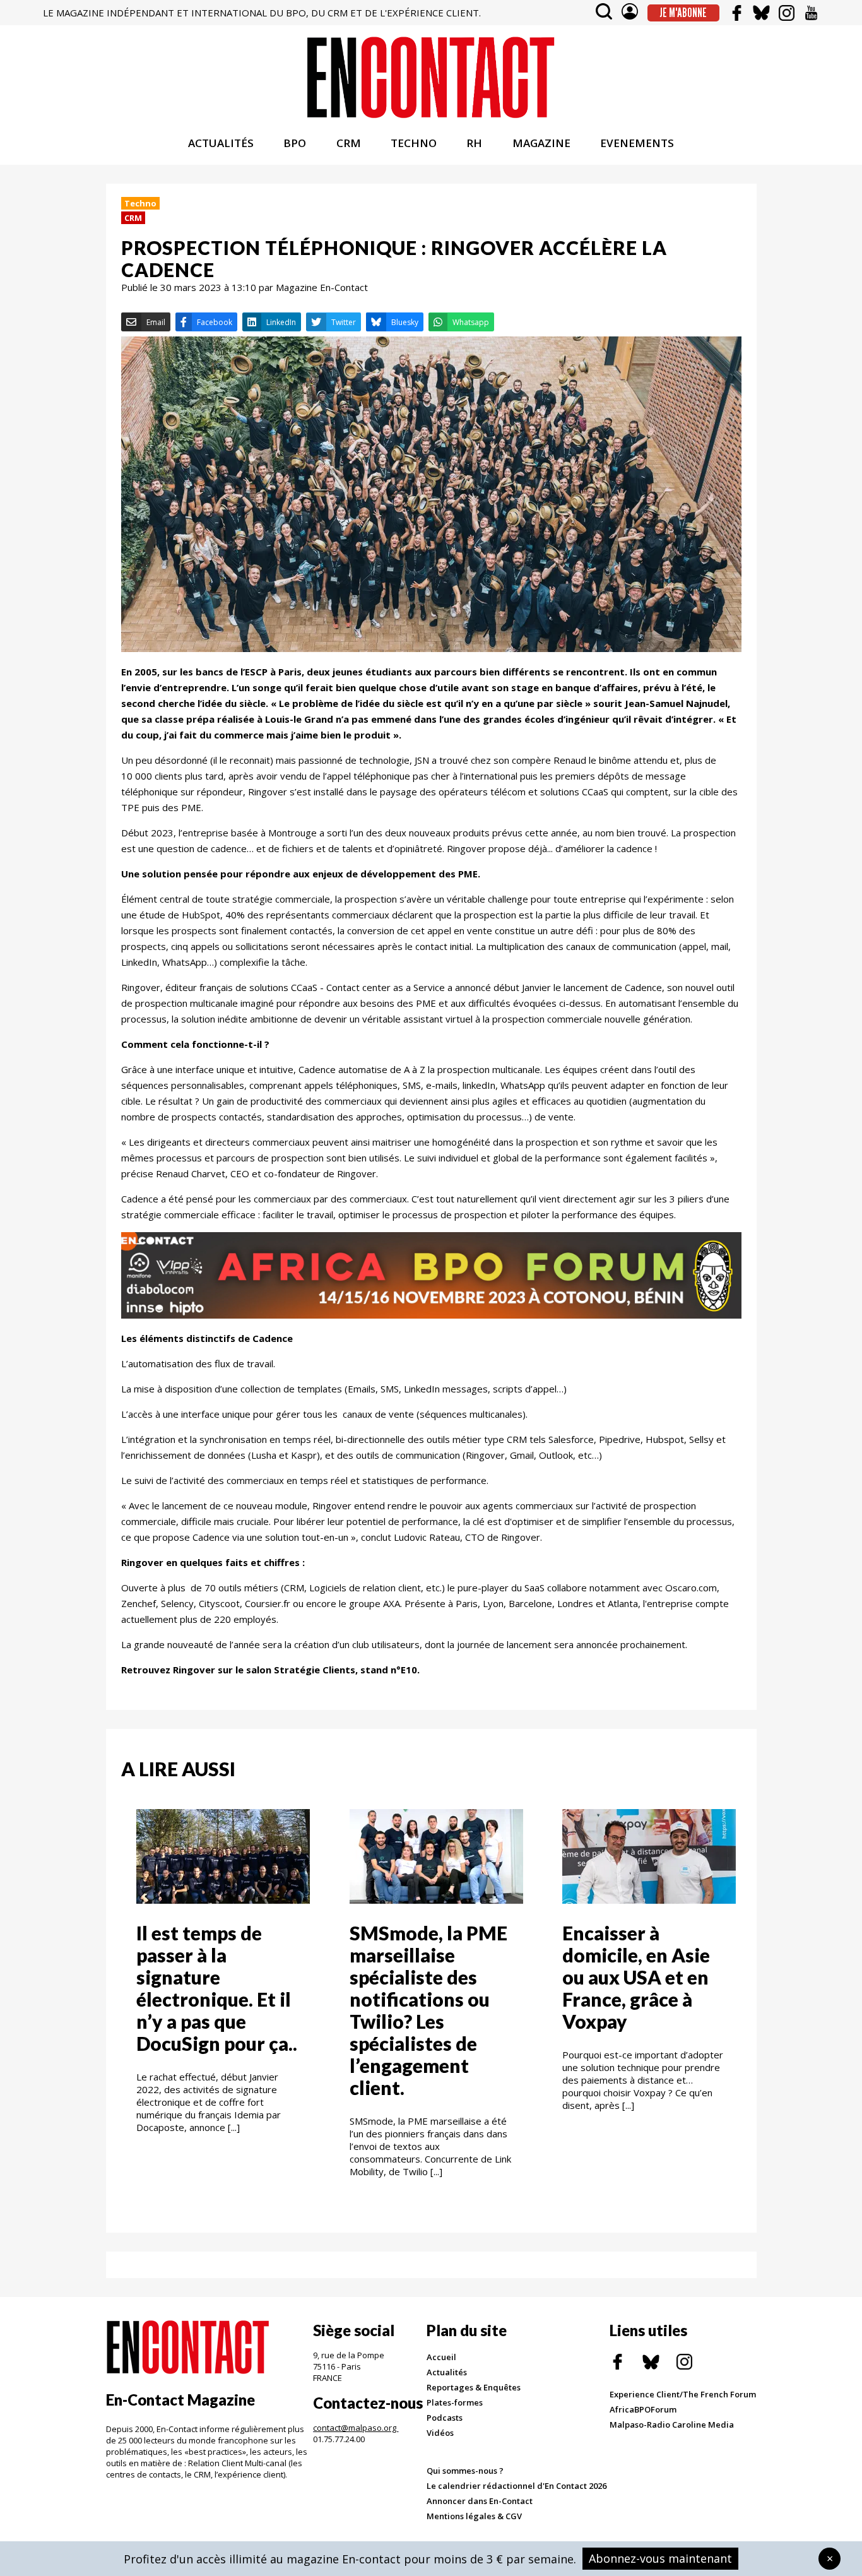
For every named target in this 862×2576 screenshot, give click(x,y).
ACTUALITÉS (221, 143)
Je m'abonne (683, 13)
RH (474, 143)
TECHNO (414, 143)
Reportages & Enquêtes (474, 2387)
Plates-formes (455, 2402)
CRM (349, 143)
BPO (295, 143)
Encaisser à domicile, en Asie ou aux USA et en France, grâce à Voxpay (636, 1977)
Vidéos (440, 2433)
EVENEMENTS (637, 143)
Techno (140, 203)
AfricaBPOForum (643, 2409)
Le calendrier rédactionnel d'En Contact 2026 (517, 2486)
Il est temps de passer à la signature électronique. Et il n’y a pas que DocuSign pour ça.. (217, 1988)
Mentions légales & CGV (474, 2516)
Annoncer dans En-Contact (480, 2501)
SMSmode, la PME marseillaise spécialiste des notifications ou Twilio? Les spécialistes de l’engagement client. (428, 2010)
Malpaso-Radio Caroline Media (672, 2425)
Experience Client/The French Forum (683, 2394)
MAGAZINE (541, 143)
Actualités (447, 2372)
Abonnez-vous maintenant (660, 2558)
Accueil (441, 2357)
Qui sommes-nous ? (465, 2471)
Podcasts (445, 2418)
